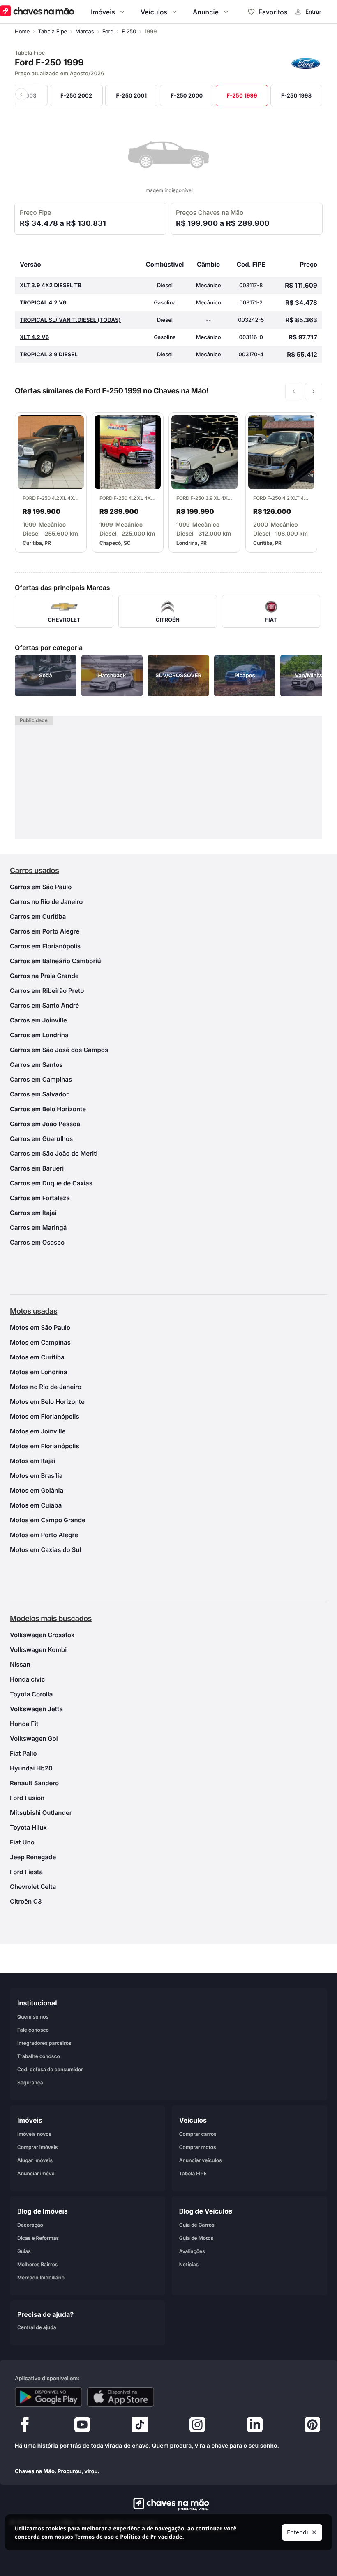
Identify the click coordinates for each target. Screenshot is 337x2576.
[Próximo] (314, 391)
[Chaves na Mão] (37, 12)
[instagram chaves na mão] (197, 2427)
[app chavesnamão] (48, 2397)
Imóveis (103, 12)
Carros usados (34, 871)
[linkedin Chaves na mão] (255, 2427)
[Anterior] (31, 94)
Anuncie (206, 12)
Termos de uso (94, 2537)
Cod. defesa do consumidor (50, 2069)
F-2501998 (297, 96)
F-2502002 (76, 96)
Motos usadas (33, 1311)
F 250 (129, 32)
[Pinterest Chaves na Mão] (312, 2427)
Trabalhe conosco (39, 2056)
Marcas (84, 32)
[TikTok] (140, 2427)
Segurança (30, 2082)
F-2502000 (187, 96)
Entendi (298, 2532)
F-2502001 (131, 96)
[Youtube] (82, 2427)
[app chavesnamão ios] (121, 2397)
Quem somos (33, 2017)
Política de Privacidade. (152, 2537)
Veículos (154, 12)
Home (22, 32)
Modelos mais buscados (51, 1619)
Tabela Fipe (52, 32)
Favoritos (273, 12)
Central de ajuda (37, 2327)
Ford (108, 32)
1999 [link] (150, 32)
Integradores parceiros (44, 2043)
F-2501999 (242, 96)
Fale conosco (33, 2030)
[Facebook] (25, 2427)
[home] (169, 2504)
